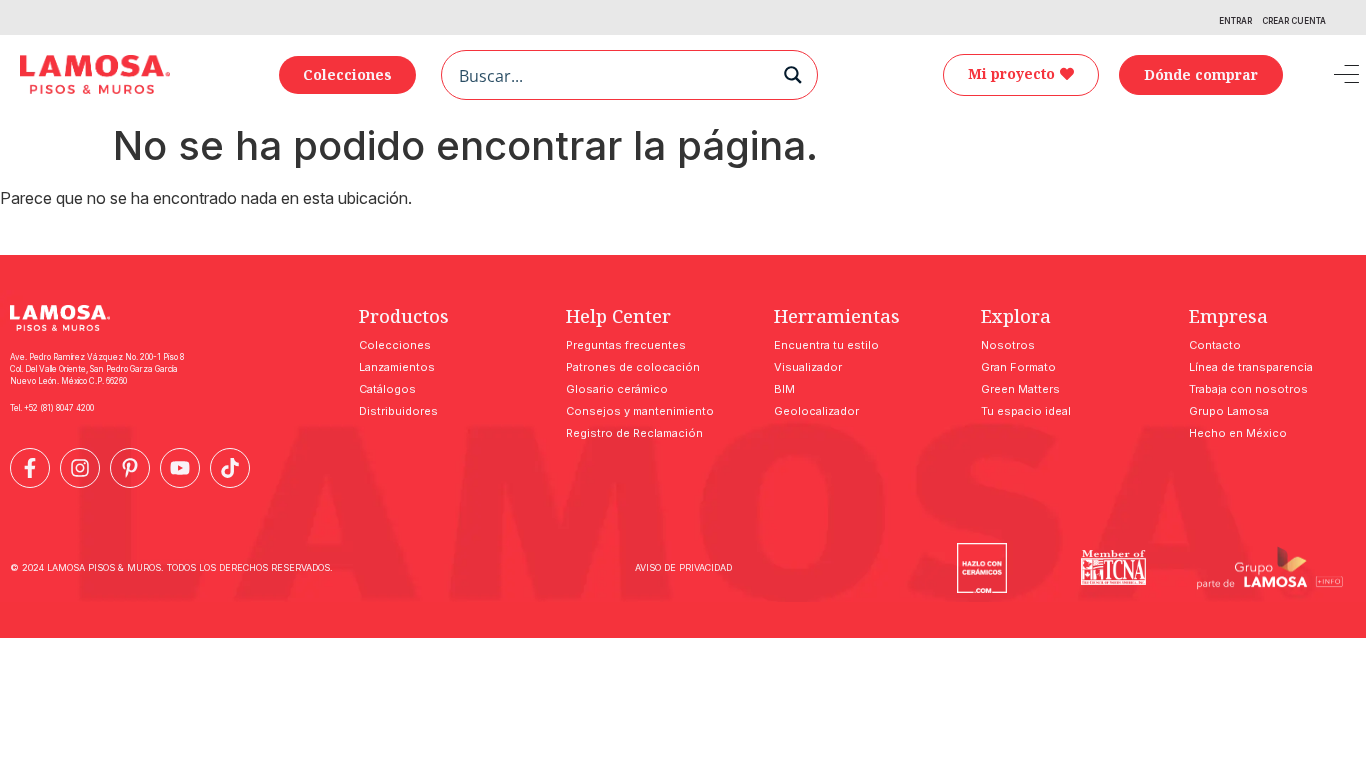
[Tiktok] (230, 468)
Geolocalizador (816, 411)
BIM (784, 389)
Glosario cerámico (617, 389)
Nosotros (1008, 345)
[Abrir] (1332, 75)
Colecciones (395, 345)
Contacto (1215, 345)
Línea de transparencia (1251, 367)
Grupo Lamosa (1229, 411)
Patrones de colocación (633, 367)
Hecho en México (1238, 433)
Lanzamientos (397, 367)
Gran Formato (1018, 367)
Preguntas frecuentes (626, 345)
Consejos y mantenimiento (640, 411)
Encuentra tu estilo (826, 345)
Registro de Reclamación (634, 433)
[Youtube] (180, 468)
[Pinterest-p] (130, 468)
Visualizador (808, 367)
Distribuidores (398, 411)
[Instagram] (80, 468)
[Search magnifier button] (793, 75)
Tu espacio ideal (1026, 411)
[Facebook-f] (30, 468)
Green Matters (1020, 389)
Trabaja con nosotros (1248, 389)
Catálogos (387, 389)
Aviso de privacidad (683, 567)
